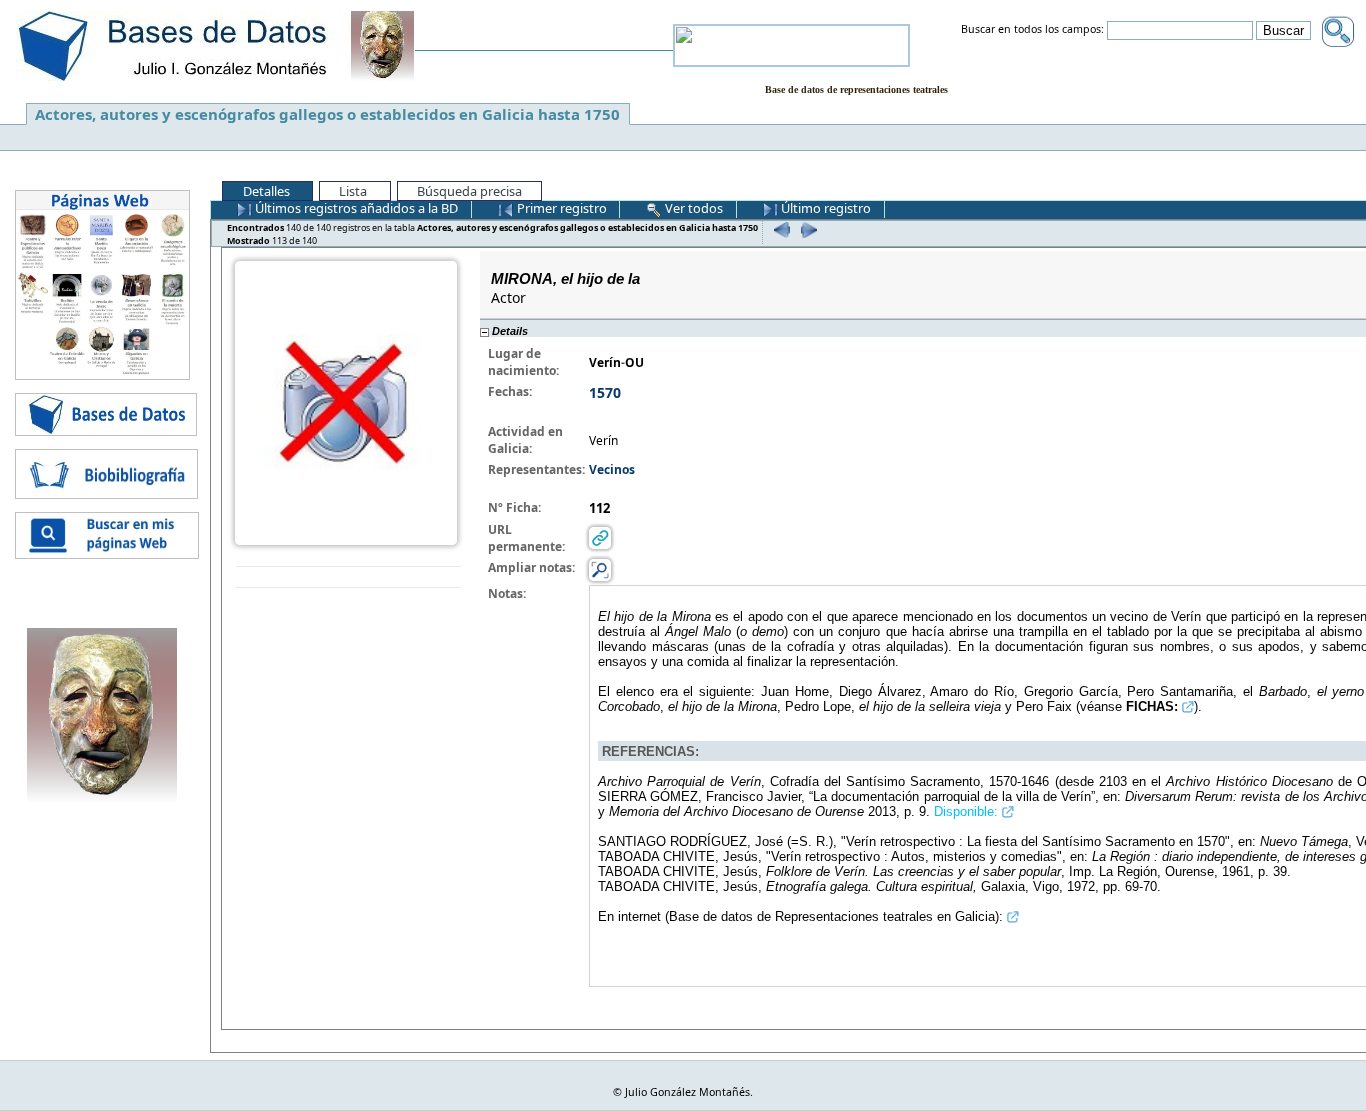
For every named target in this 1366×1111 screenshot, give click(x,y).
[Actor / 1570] (346, 401)
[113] (806, 229)
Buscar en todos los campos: (1032, 30)
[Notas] (600, 569)
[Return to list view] (348, 577)
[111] (779, 229)
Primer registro (560, 208)
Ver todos (692, 208)
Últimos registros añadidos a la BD (355, 208)
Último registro (824, 208)
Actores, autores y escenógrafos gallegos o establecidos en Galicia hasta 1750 (327, 114)
